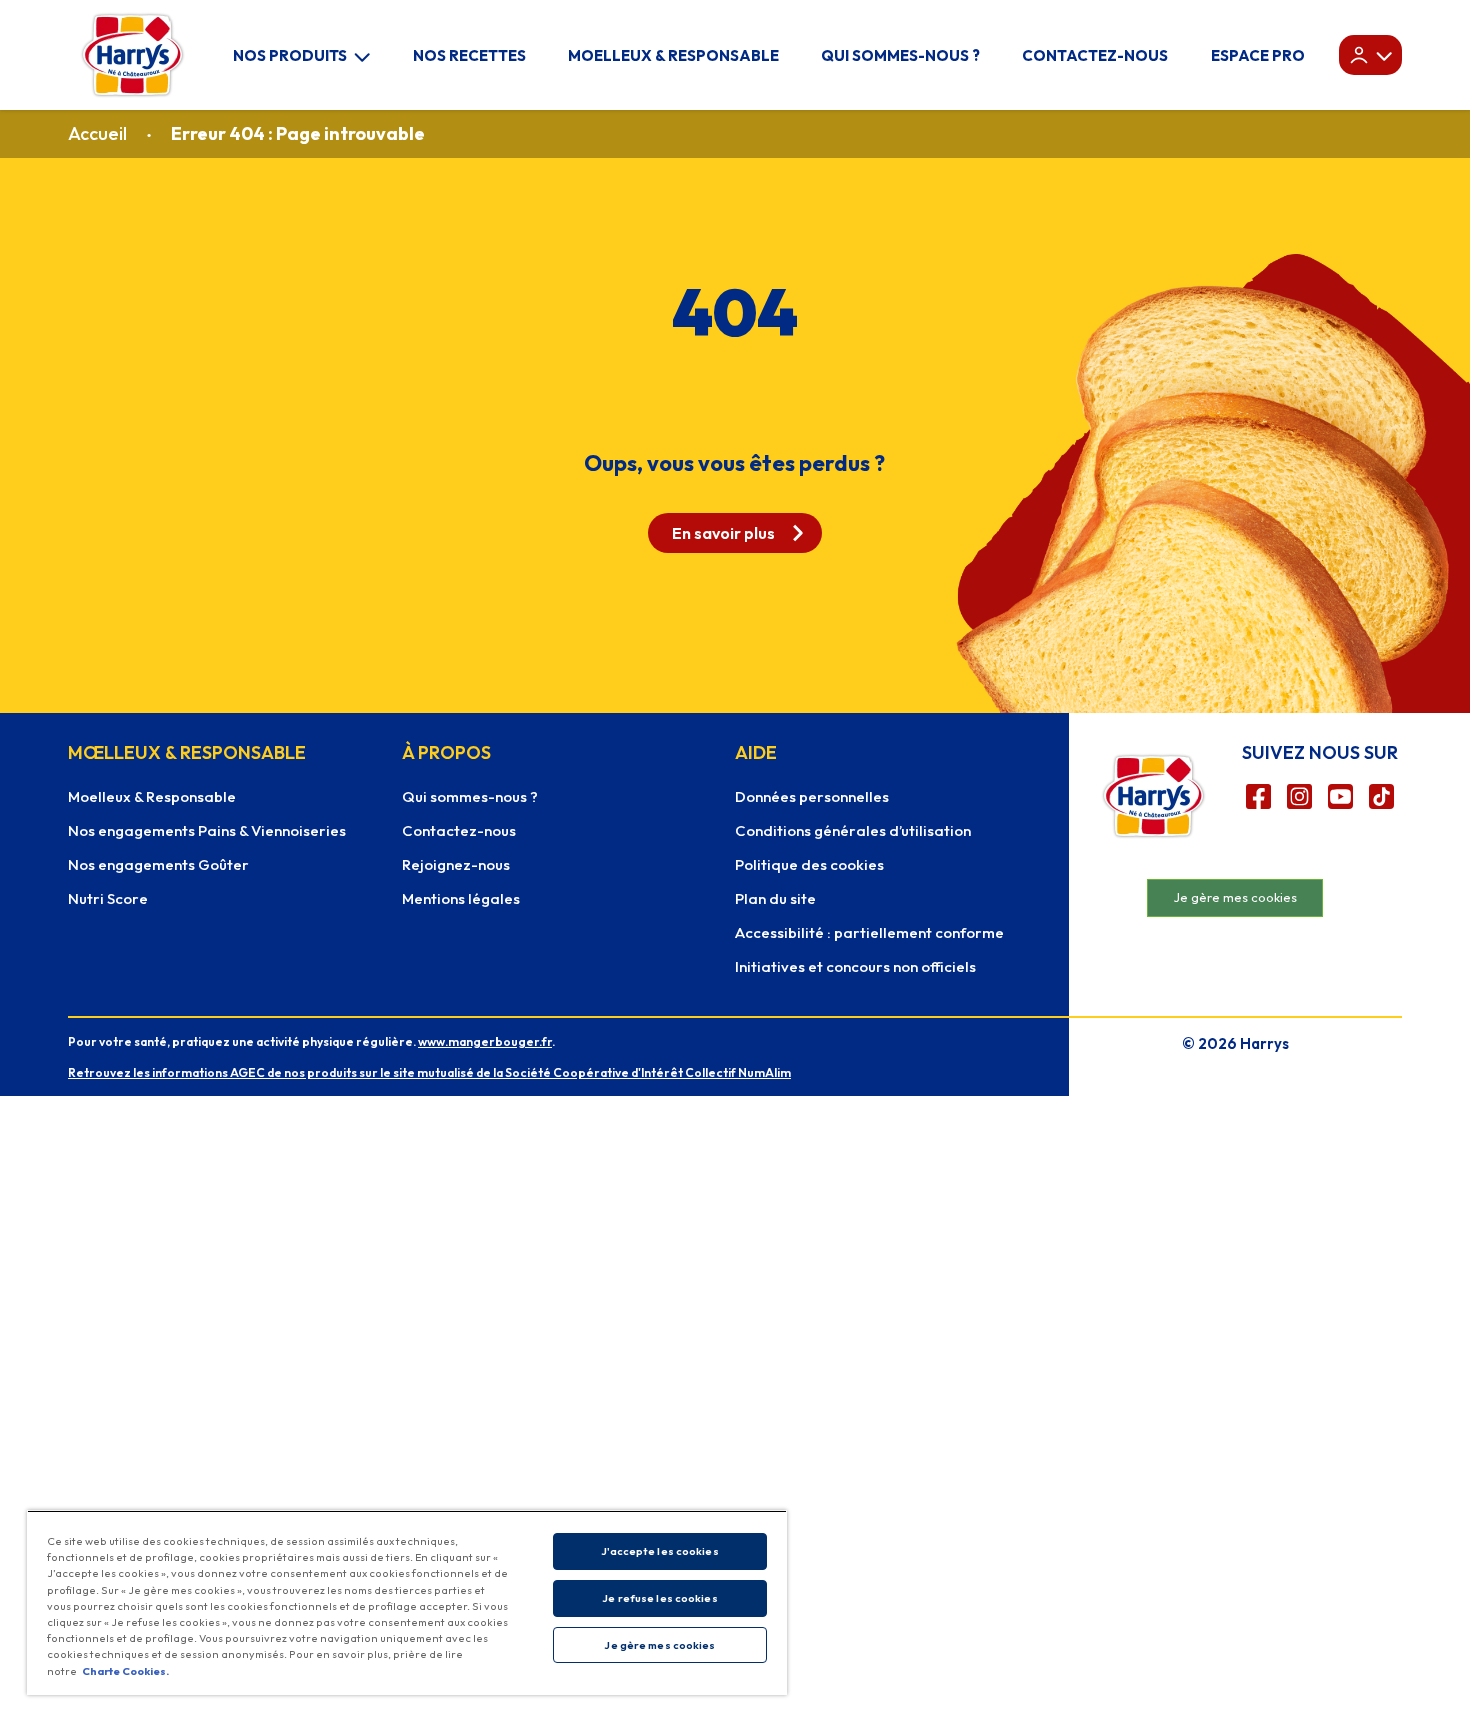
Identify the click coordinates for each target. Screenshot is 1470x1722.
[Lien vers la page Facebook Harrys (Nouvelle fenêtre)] (1258, 796)
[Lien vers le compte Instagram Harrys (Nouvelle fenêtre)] (1299, 796)
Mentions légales (461, 898)
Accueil (97, 133)
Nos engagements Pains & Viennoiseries (207, 830)
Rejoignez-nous (456, 864)
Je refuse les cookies (659, 1598)
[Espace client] (1370, 55)
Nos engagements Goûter (158, 864)
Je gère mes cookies (1235, 897)
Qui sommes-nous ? (900, 55)
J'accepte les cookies (659, 1551)
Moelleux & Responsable (673, 55)
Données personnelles (812, 796)
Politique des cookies (809, 864)
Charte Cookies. (125, 1671)
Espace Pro (1258, 55)
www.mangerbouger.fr (485, 1041)
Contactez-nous (1095, 55)
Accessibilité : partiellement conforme (869, 932)
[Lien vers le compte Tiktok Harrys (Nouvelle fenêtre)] (1381, 796)
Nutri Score (108, 898)
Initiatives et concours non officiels (855, 966)
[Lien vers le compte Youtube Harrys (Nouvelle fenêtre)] (1340, 796)
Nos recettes (469, 55)
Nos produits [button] (290, 55)
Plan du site (775, 898)
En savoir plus (723, 533)
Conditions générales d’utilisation (853, 830)
